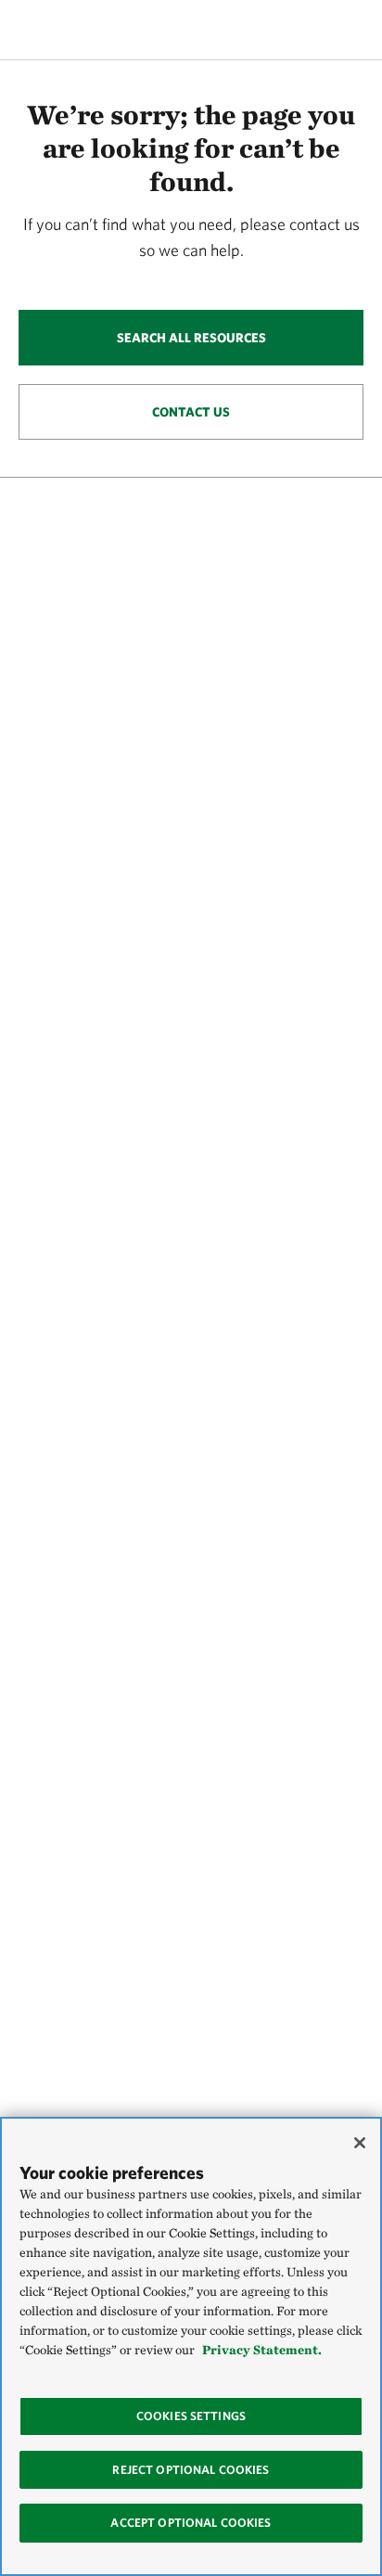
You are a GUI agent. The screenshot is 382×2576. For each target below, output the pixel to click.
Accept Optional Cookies (191, 2523)
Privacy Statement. (262, 2350)
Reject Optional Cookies (191, 2470)
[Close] (360, 2143)
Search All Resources (191, 338)
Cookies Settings (191, 2416)
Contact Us (191, 412)
